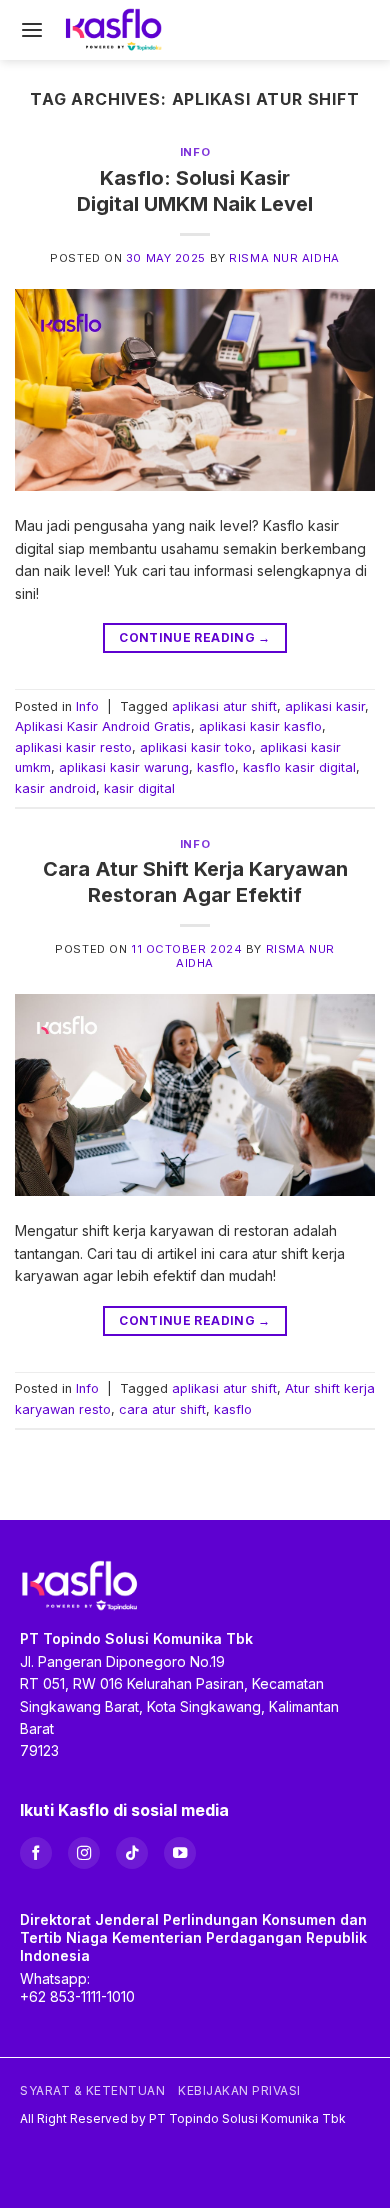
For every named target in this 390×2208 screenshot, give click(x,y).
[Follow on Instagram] (84, 1853)
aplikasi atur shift (224, 706)
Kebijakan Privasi (239, 2090)
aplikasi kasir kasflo (260, 726)
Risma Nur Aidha (284, 258)
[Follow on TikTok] (132, 1853)
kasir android (55, 788)
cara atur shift (162, 1409)
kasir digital (139, 788)
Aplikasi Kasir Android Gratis (103, 726)
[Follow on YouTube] (180, 1853)
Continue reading (195, 637)
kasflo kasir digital (299, 767)
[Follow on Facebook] (36, 1853)
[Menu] (32, 30)
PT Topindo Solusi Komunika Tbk (247, 2118)
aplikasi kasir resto (73, 747)
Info (195, 152)
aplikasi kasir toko (196, 747)
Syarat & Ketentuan (92, 2090)
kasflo (216, 767)
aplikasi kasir (325, 706)
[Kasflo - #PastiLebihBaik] (114, 30)
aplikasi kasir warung (124, 767)
